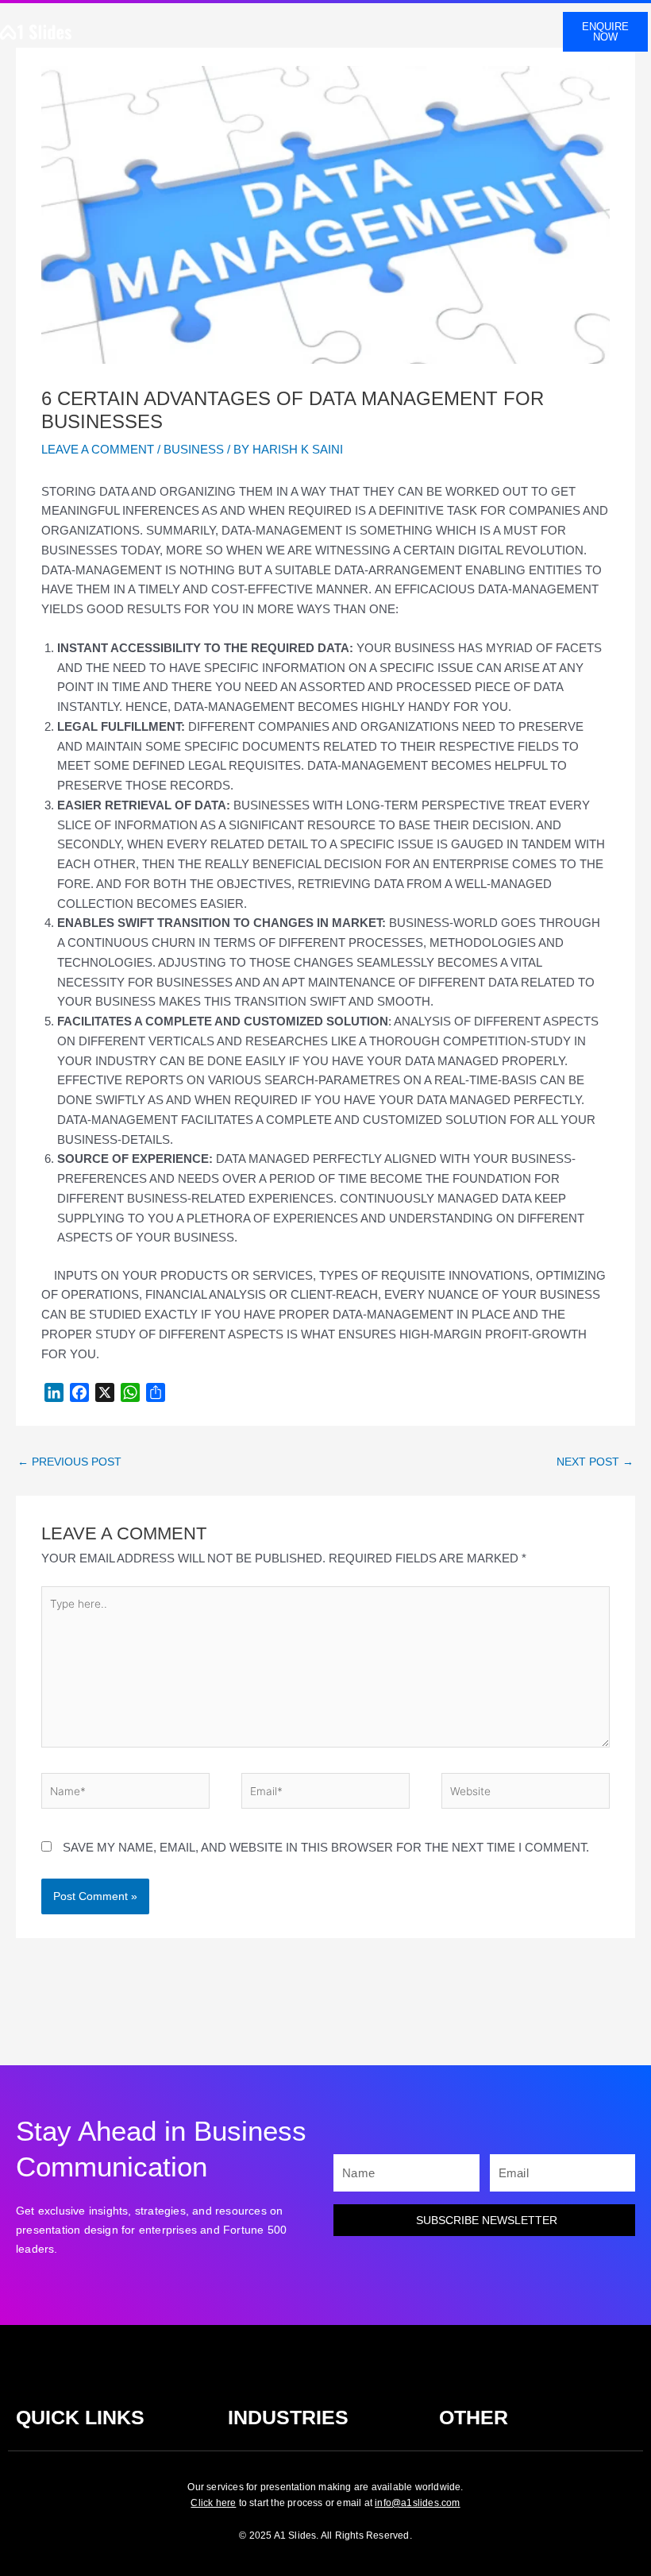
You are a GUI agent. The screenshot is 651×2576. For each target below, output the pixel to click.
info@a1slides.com (417, 2503)
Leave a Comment (98, 449)
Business (194, 449)
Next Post (595, 1462)
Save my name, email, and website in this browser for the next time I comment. (326, 1847)
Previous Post (69, 1462)
